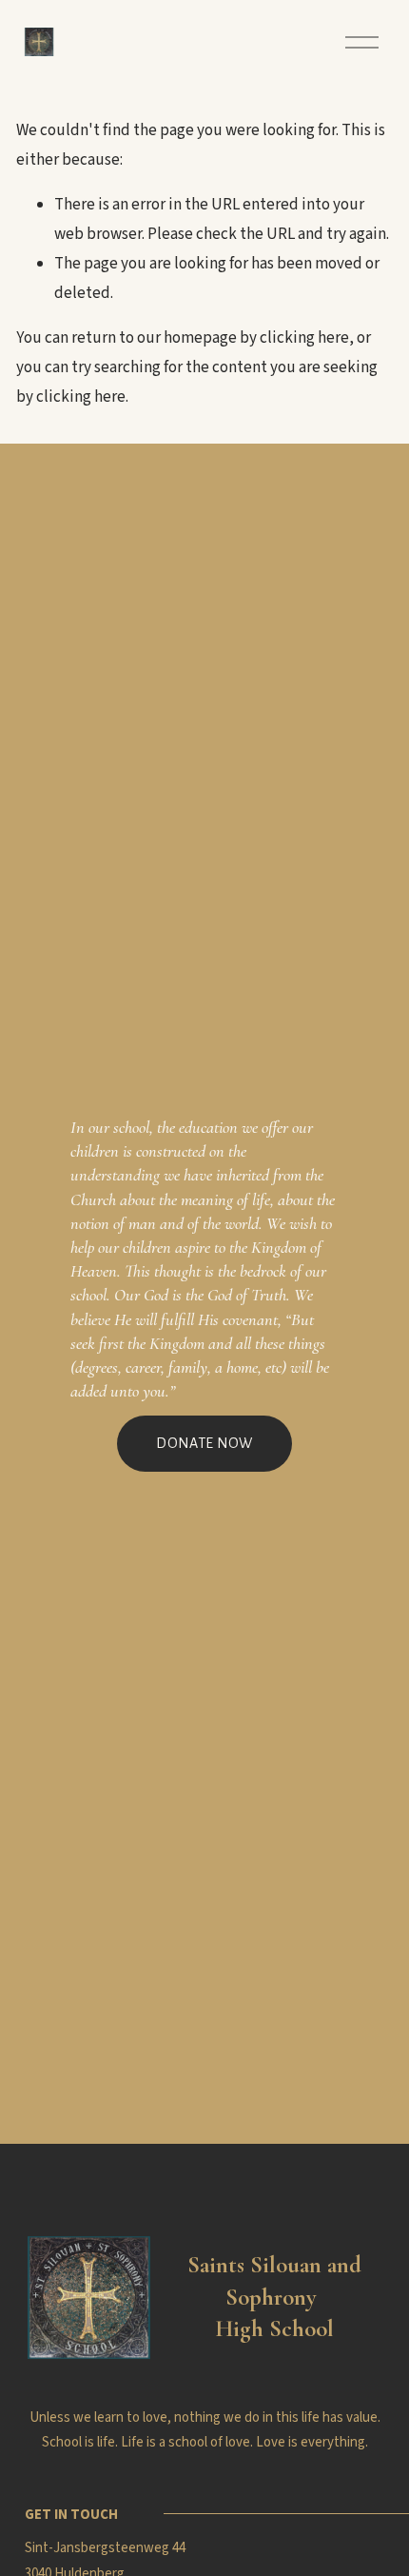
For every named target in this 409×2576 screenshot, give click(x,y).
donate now (204, 1443)
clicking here (304, 338)
